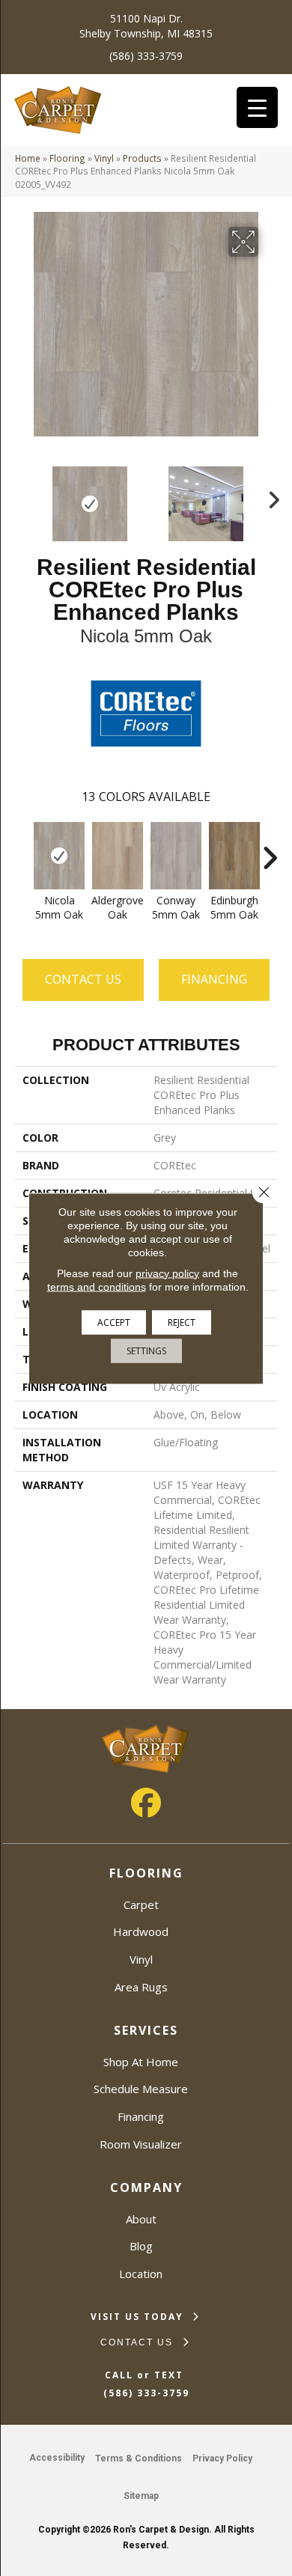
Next (270, 496)
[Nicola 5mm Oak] (59, 856)
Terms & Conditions (139, 2458)
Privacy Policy (222, 2458)
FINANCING (214, 979)
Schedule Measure (141, 2089)
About (141, 2219)
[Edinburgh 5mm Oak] (234, 856)
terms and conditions (97, 1286)
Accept (114, 1322)
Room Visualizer (141, 2144)
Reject (182, 1322)
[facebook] (146, 1803)
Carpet (141, 1904)
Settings (146, 1350)
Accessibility (57, 2458)
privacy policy (167, 1273)
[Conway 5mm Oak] (176, 856)
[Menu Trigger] (257, 107)
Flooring (67, 158)
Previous (22, 496)
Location (141, 2274)
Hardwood (141, 1931)
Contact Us (83, 979)
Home (28, 158)
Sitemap (141, 2496)
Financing (141, 2116)
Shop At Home (141, 2062)
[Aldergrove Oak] (118, 856)
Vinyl (104, 158)
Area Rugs (141, 1987)
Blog (141, 2246)
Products (142, 158)
